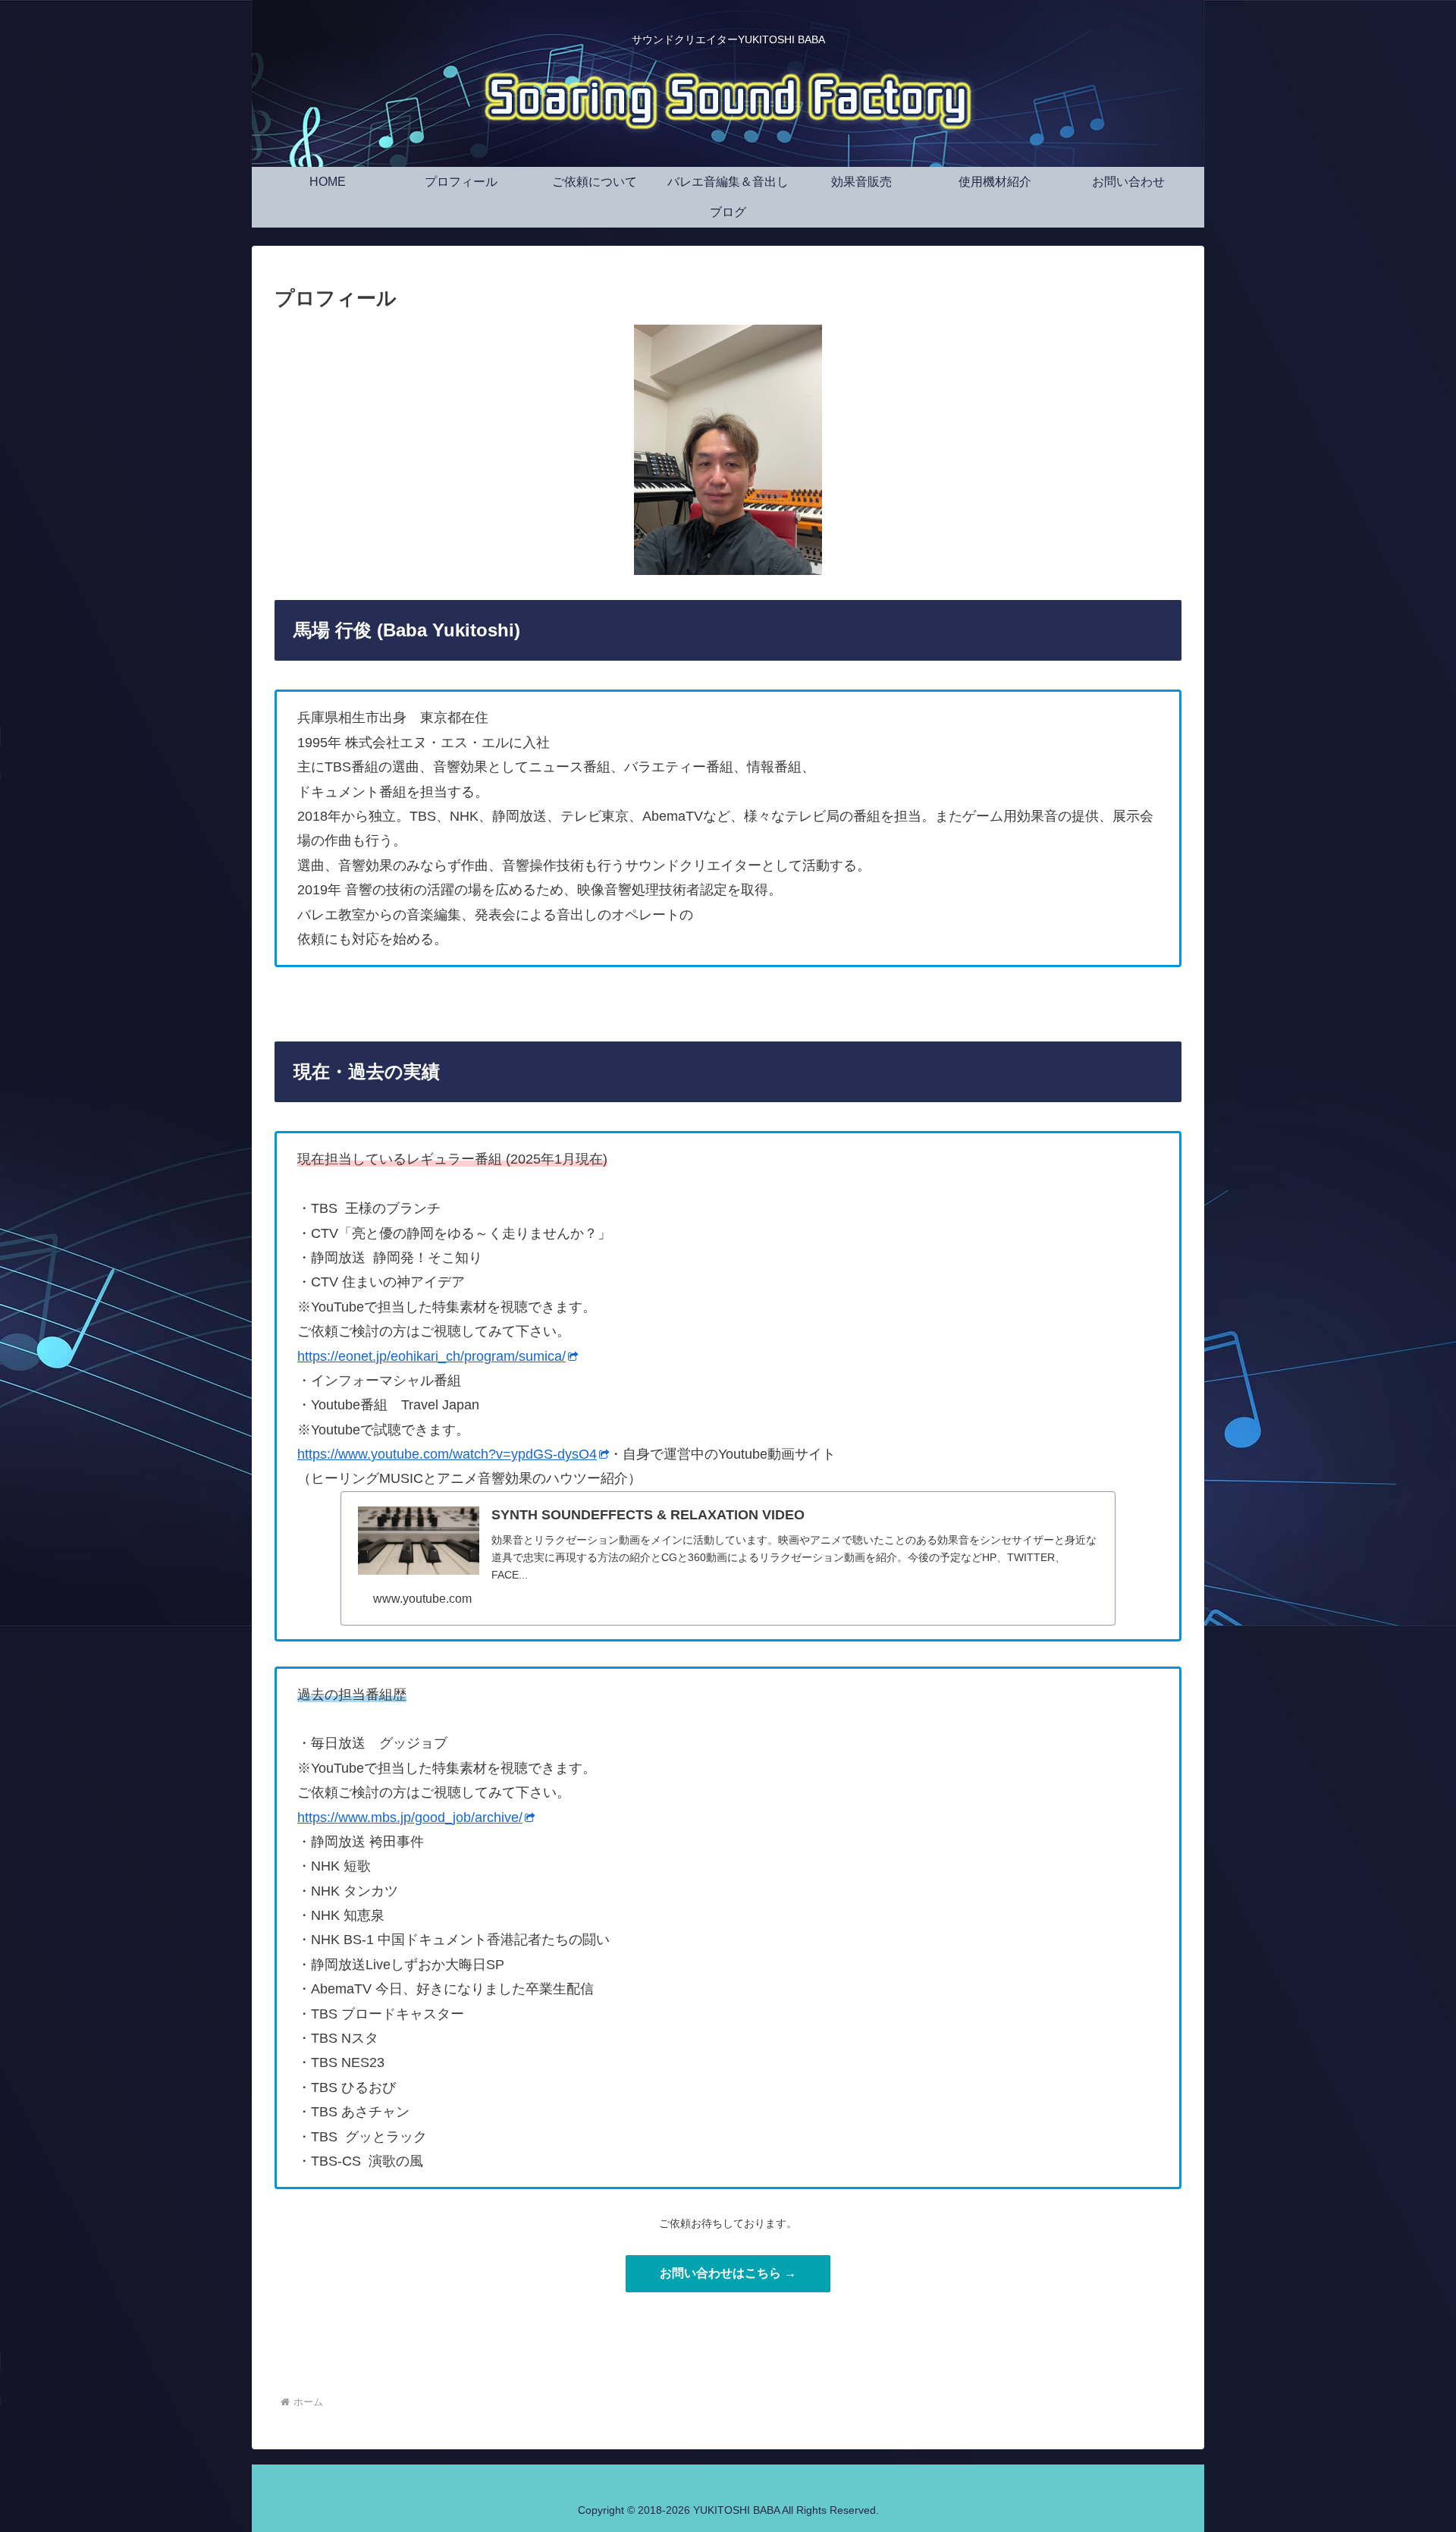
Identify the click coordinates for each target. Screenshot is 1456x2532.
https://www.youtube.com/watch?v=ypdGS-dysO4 (447, 1454)
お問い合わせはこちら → (728, 2273)
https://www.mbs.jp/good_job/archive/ (410, 1817)
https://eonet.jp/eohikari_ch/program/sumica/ (431, 1356)
